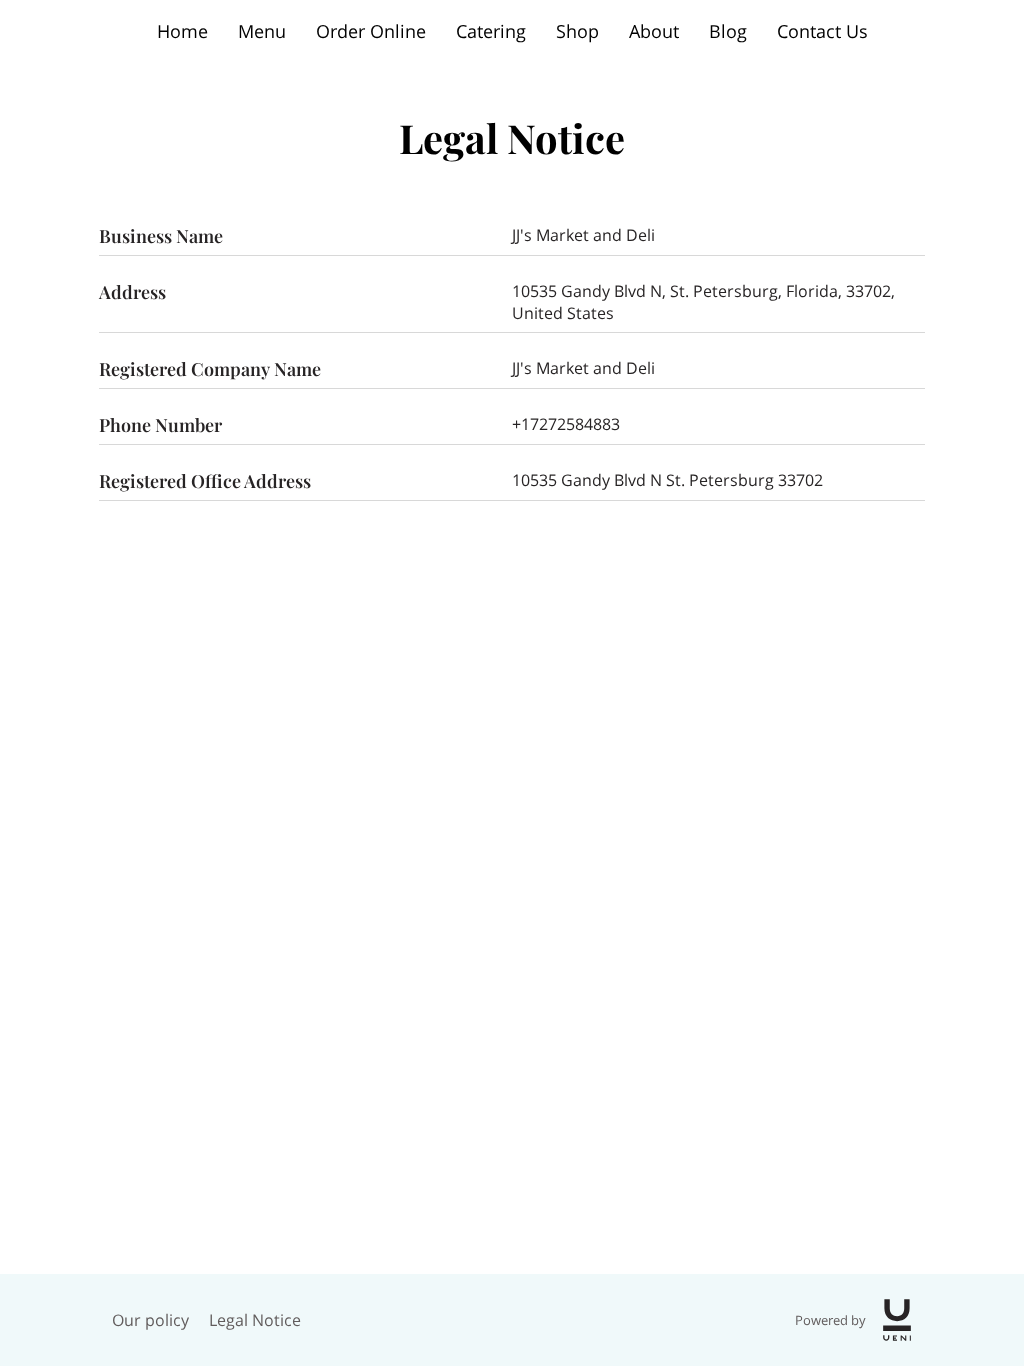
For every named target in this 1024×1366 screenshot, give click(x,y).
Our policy (150, 1320)
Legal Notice (255, 1320)
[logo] (897, 1320)
